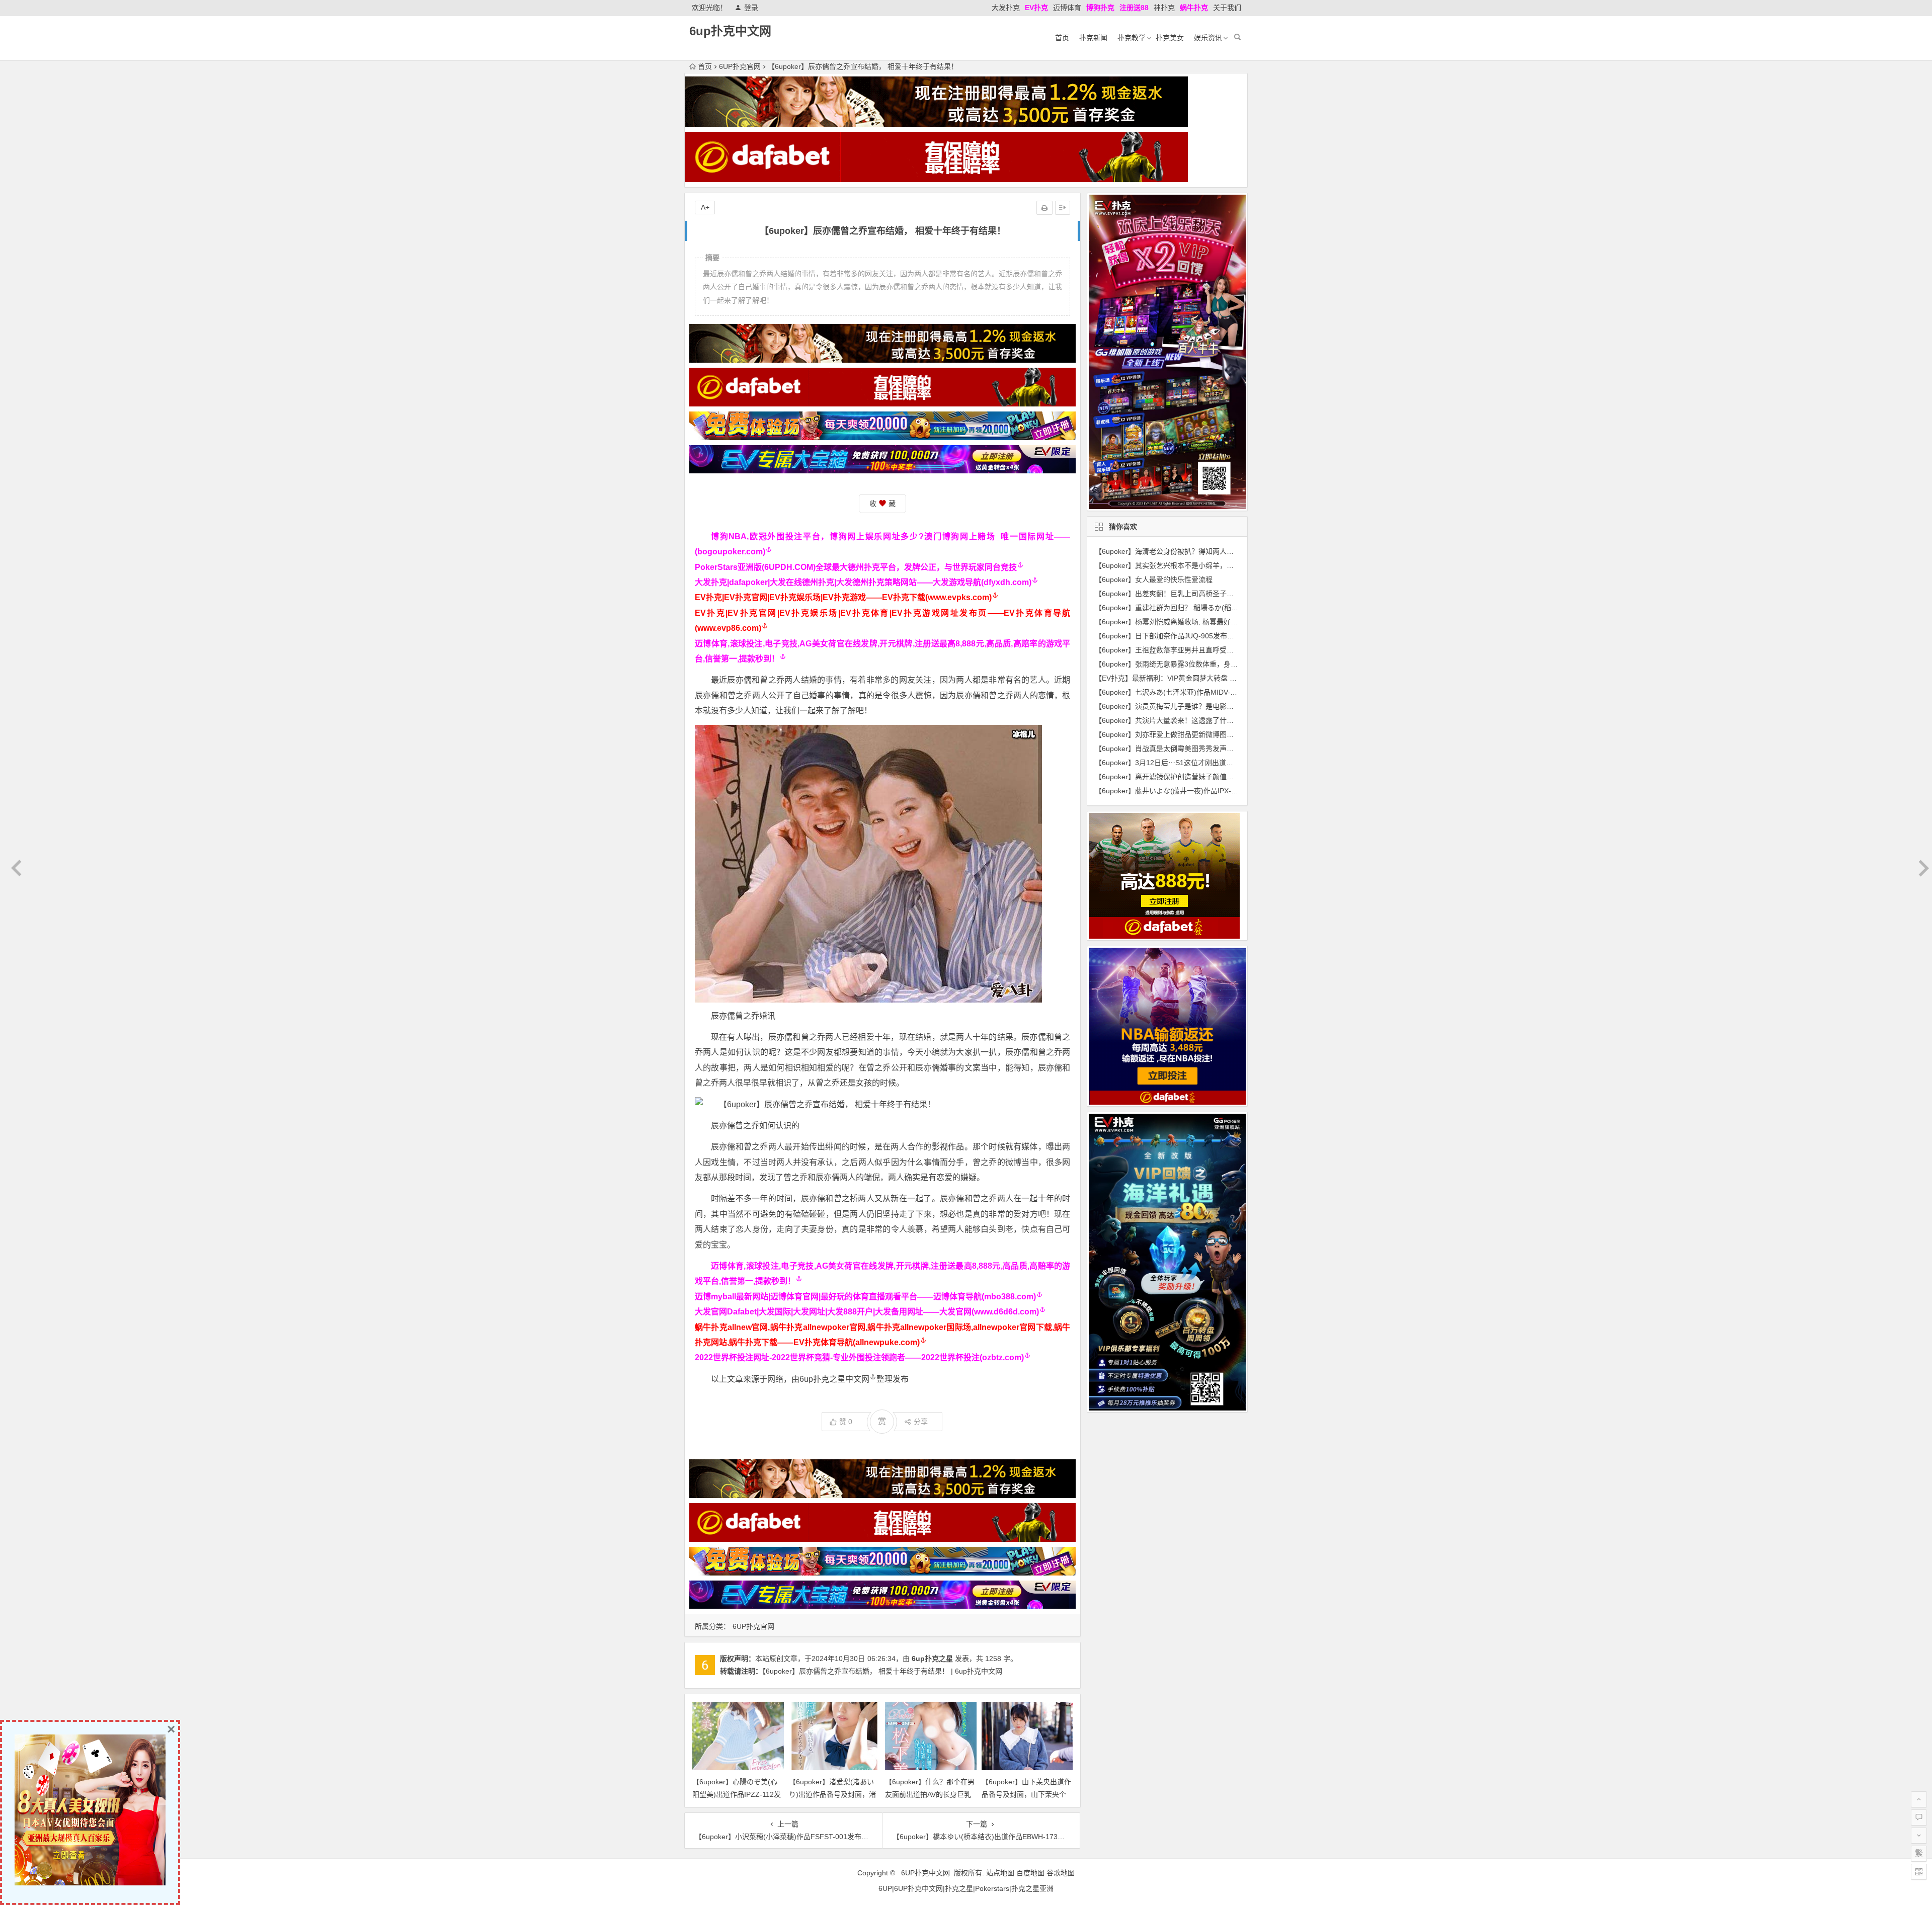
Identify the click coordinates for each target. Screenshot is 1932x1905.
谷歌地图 (1061, 1873)
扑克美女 (1170, 38)
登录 (751, 8)
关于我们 (1227, 8)
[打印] (1044, 208)
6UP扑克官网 (740, 66)
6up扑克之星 (932, 1659)
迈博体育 (1067, 8)
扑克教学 (1132, 38)
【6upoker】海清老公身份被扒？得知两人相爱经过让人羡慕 (1189, 551)
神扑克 (1164, 8)
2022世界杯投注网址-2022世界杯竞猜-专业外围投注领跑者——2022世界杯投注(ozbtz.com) (859, 1357)
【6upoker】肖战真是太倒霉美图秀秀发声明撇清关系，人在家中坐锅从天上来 (1217, 749)
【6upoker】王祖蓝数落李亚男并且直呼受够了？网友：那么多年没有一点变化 (1217, 650)
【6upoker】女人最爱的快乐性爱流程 (1154, 579)
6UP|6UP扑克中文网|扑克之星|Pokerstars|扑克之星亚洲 (966, 1888)
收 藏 (882, 504)
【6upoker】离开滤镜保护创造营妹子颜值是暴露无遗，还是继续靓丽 (1203, 777)
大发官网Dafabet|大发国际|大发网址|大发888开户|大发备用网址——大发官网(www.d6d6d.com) (867, 1312)
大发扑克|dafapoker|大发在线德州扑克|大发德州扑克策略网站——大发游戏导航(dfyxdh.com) (863, 582)
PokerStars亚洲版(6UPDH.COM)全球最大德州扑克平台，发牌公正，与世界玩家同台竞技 (856, 567)
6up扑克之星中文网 (834, 1379)
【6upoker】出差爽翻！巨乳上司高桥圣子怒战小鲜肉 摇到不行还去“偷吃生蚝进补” (1224, 594)
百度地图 (1030, 1873)
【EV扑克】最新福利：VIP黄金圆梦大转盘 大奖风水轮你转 (1187, 678)
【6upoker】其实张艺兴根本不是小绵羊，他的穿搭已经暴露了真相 (1199, 565)
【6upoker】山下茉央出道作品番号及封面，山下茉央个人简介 (1026, 1794)
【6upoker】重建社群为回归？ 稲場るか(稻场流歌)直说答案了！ (1196, 608)
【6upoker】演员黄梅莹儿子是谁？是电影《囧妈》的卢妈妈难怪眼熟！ (1206, 706)
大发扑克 (1006, 8)
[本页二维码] (1919, 1872)
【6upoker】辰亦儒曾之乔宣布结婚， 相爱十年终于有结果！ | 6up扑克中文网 (882, 1671)
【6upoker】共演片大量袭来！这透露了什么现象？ (1175, 720)
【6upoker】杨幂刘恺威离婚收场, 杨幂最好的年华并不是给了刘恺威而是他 (1212, 622)
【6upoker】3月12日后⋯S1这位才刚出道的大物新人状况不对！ (1196, 763)
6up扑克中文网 (730, 31)
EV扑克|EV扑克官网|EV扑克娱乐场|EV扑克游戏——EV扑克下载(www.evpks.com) (843, 597)
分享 (921, 1422)
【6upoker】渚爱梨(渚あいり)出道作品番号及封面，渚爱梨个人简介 (832, 1794)
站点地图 (1000, 1873)
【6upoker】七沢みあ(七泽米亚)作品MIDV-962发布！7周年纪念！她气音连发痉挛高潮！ (1234, 692)
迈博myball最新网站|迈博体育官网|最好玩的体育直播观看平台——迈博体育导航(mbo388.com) (865, 1297)
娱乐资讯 (1208, 38)
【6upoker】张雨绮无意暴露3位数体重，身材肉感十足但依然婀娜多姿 (1205, 664)
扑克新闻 (1093, 38)
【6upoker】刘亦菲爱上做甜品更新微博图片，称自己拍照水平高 (1196, 734)
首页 (1062, 38)
